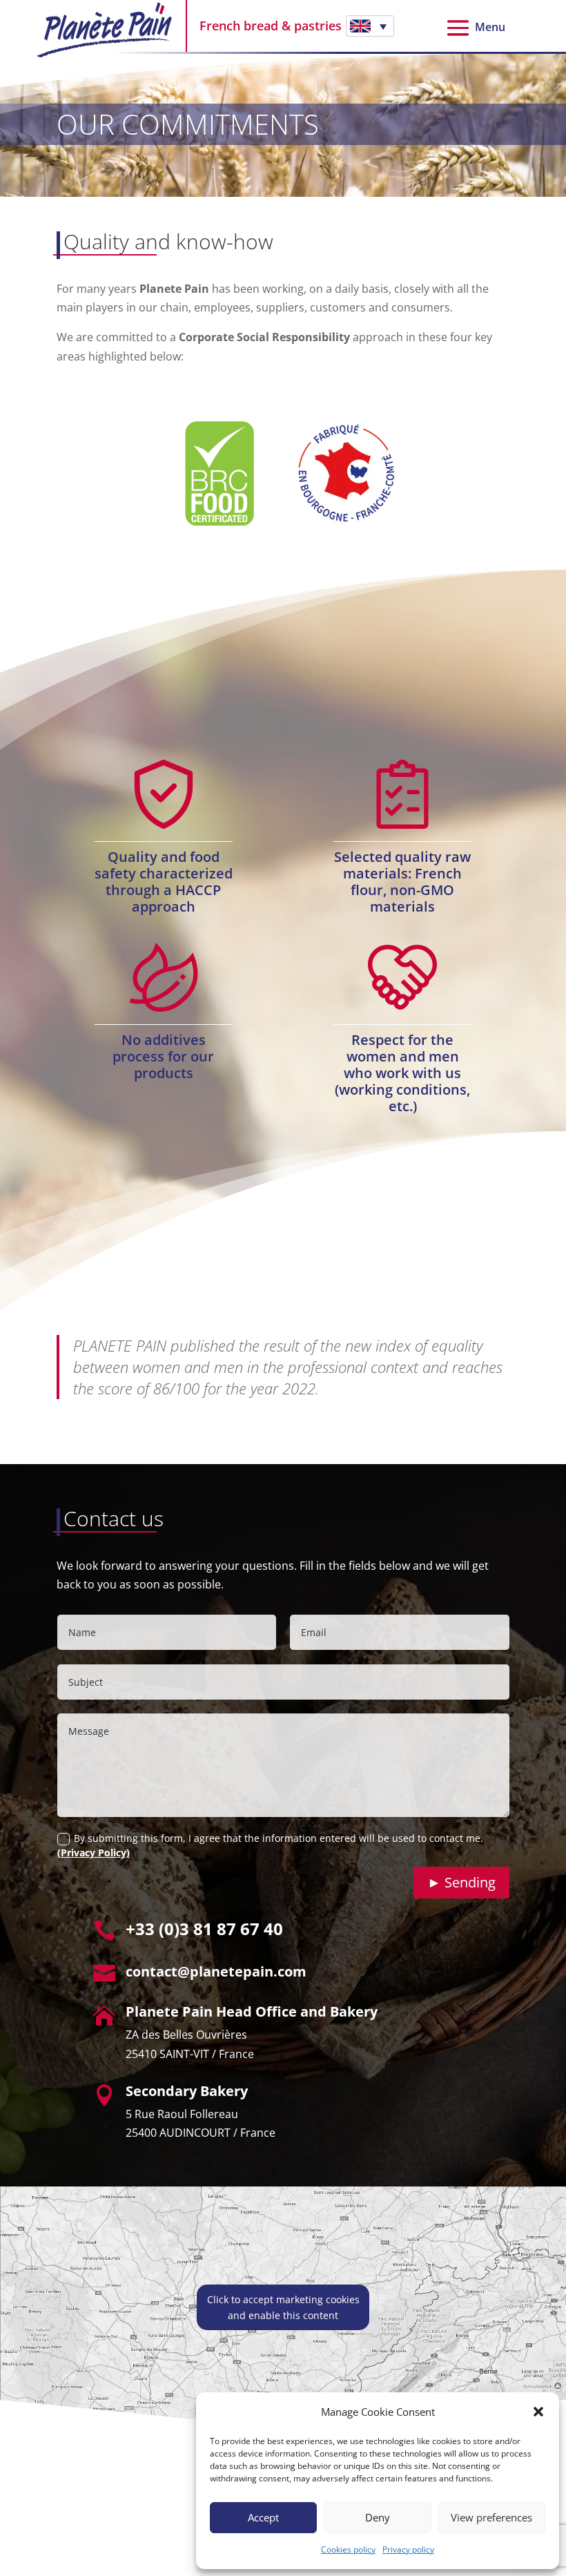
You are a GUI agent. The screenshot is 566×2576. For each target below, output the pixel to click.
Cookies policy (348, 2549)
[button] (538, 2412)
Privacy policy (408, 2549)
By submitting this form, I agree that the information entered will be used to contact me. (270, 1845)
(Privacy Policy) (94, 1853)
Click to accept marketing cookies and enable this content (283, 2307)
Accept (263, 2517)
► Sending (461, 1882)
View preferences (491, 2517)
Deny (378, 2517)
